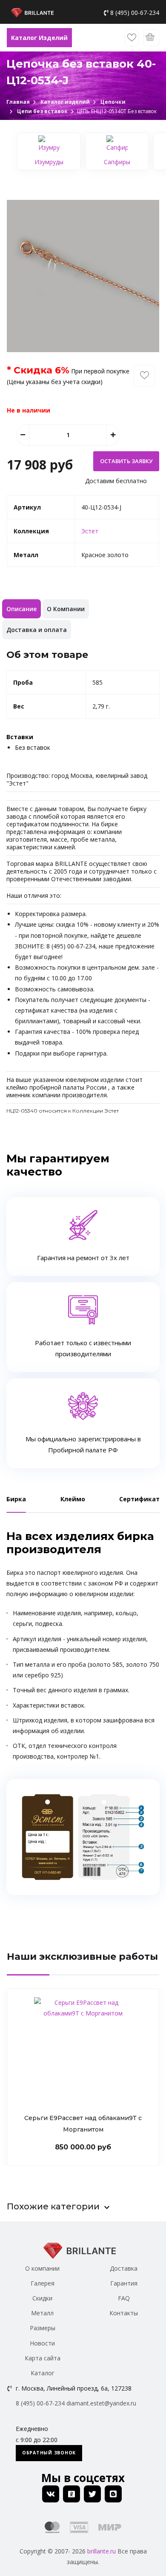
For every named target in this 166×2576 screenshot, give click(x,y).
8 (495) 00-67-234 (135, 13)
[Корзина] (151, 38)
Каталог (43, 2373)
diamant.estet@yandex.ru (101, 2403)
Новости (42, 2343)
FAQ (124, 2298)
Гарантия (124, 2283)
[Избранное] (132, 38)
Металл (42, 2313)
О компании (42, 2268)
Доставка (124, 2268)
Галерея (43, 2283)
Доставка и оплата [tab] (37, 630)
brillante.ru (102, 2551)
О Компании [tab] (66, 609)
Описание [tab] (21, 609)
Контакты (124, 2313)
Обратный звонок (49, 2453)
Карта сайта (43, 2358)
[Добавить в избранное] (144, 376)
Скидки (42, 2298)
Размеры (43, 2328)
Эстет (90, 531)
